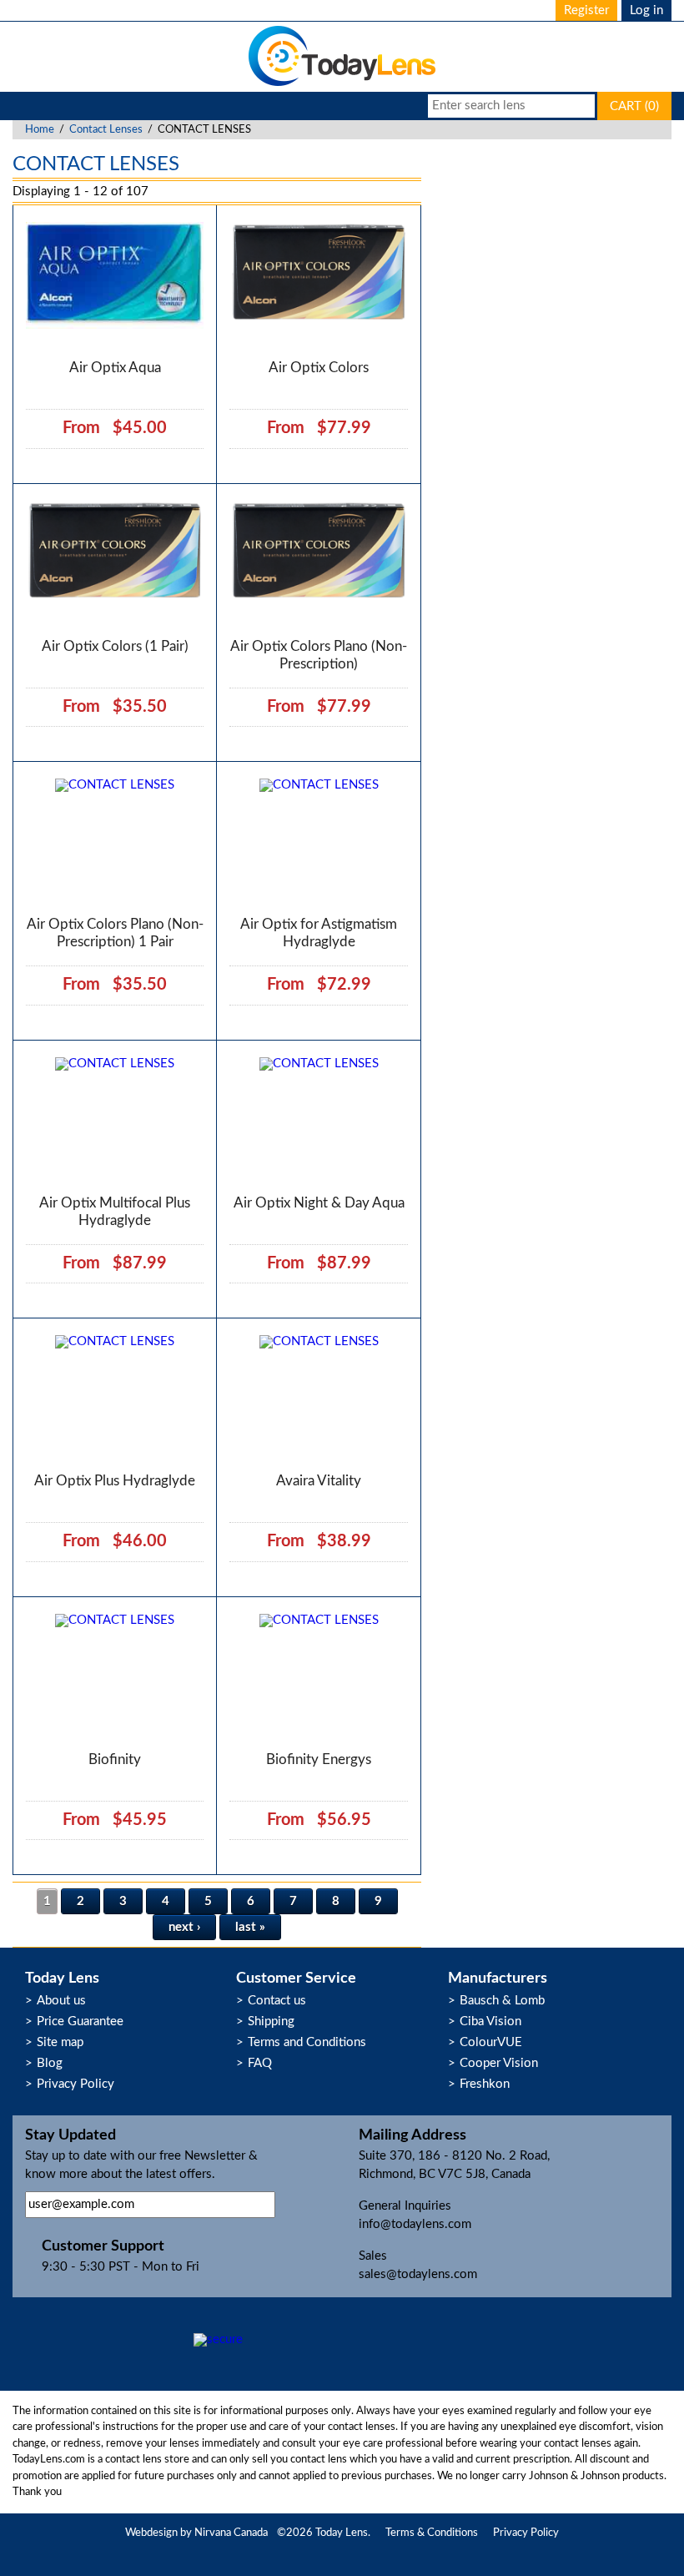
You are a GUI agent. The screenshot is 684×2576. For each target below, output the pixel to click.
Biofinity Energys (319, 1759)
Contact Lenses (106, 130)
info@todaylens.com (415, 2224)
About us (61, 2001)
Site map (60, 2042)
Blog (50, 2063)
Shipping (271, 2021)
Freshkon (485, 2084)
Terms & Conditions (432, 2533)
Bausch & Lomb (502, 2001)
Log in (646, 10)
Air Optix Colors (319, 368)
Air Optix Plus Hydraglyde (115, 1481)
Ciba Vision (490, 2021)
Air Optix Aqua (115, 368)
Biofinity (115, 1759)
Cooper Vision (499, 2063)
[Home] (342, 85)
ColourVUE (491, 2042)
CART (634, 106)
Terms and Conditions (307, 2042)
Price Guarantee (80, 2021)
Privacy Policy (75, 2084)
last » (250, 1927)
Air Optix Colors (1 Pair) (115, 646)
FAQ (260, 2063)
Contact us (277, 2001)
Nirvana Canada (231, 2533)
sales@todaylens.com (418, 2274)
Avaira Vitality (319, 1481)
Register (586, 10)
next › (184, 1927)
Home (40, 130)
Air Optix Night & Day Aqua (319, 1203)
